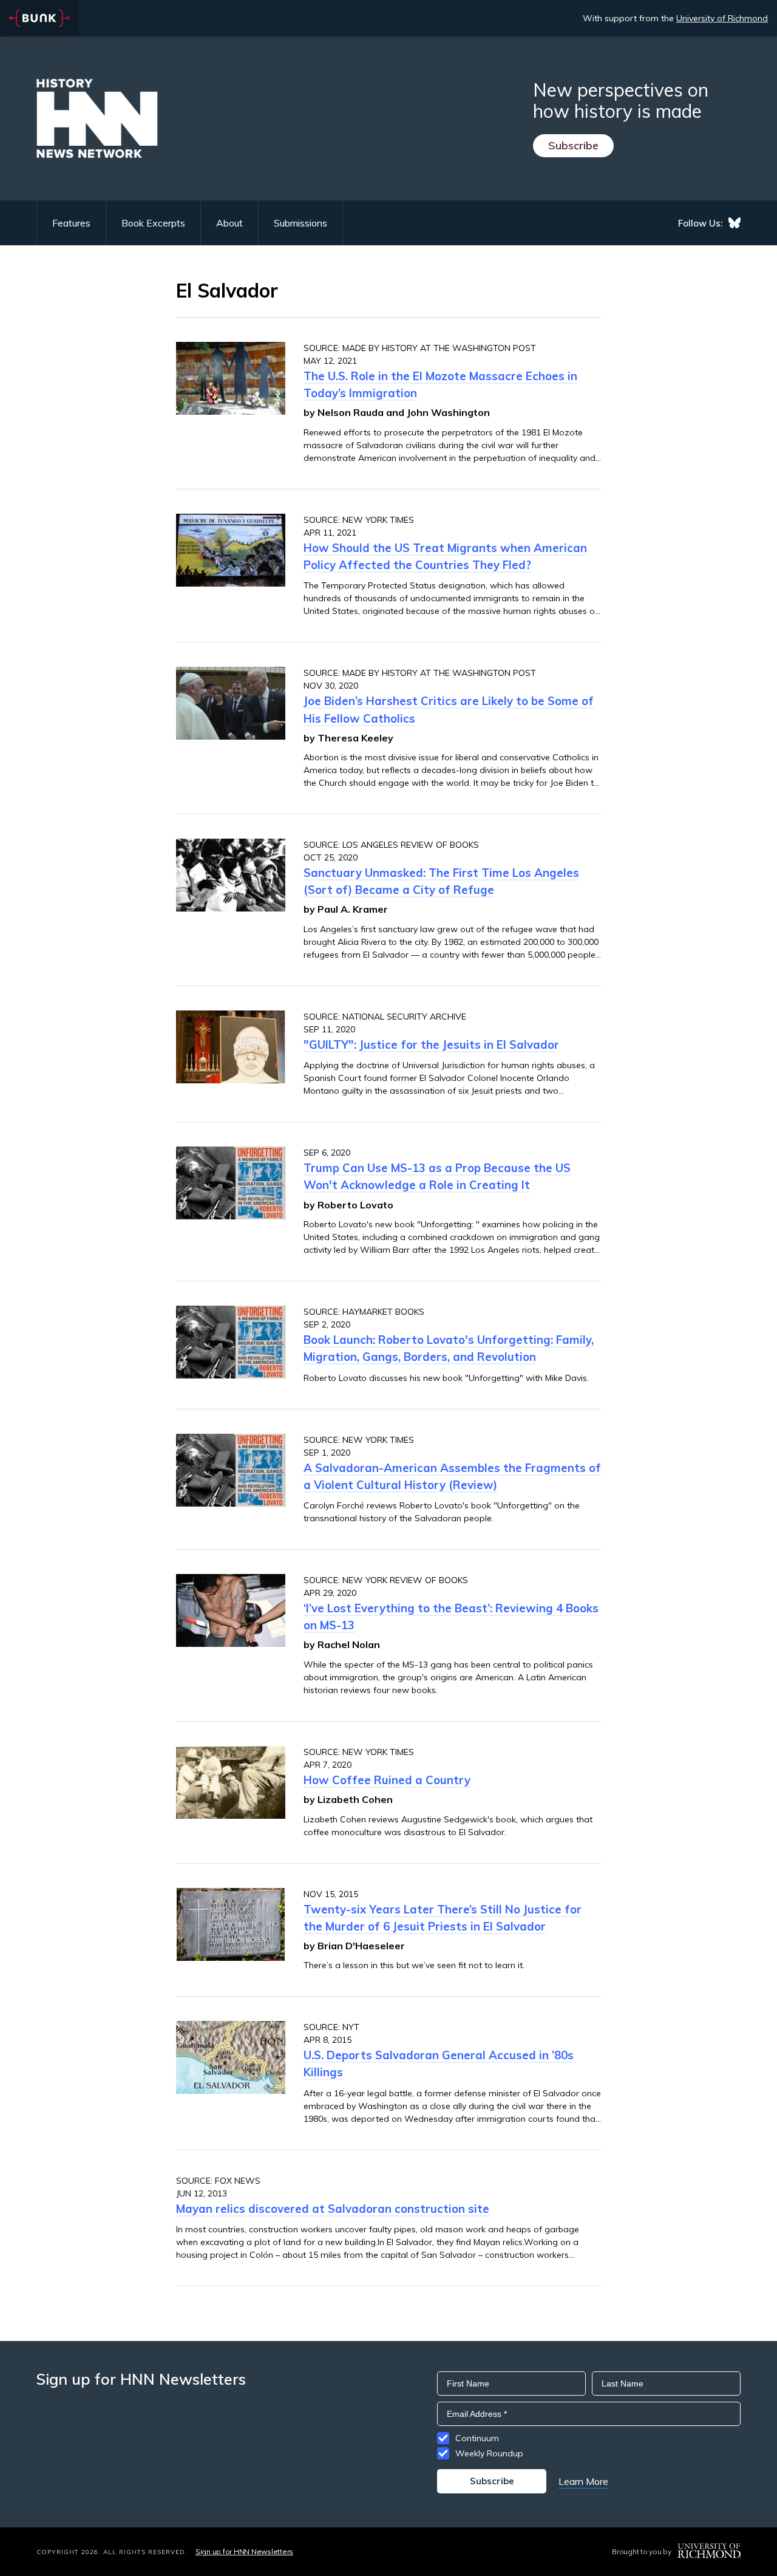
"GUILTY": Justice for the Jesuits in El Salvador (431, 1044)
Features (71, 223)
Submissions (300, 223)
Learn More (583, 2481)
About (229, 223)
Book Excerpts (153, 223)
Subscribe (573, 145)
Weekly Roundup (489, 2453)
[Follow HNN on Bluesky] (735, 223)
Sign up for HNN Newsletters (244, 2551)
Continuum (477, 2438)
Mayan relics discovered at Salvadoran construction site (333, 2209)
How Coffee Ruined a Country (387, 1780)
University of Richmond (722, 18)
